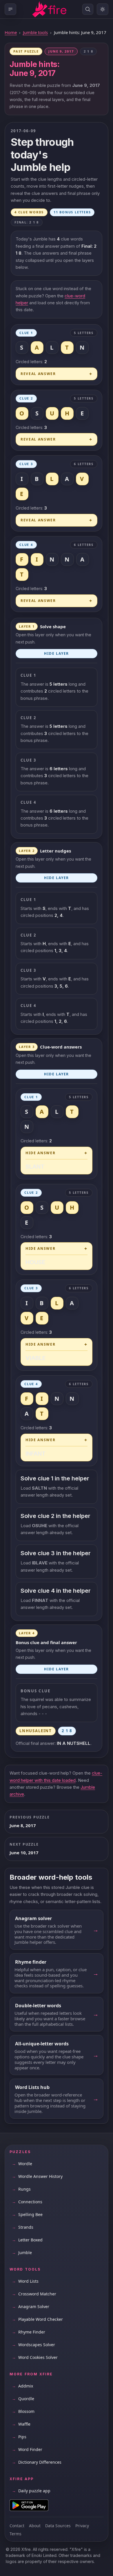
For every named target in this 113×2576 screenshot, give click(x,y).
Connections (27, 2202)
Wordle (22, 2164)
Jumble (22, 2253)
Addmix (22, 2386)
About (35, 2526)
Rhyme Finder (29, 2332)
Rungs (21, 2189)
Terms (16, 2534)
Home (11, 32)
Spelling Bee (27, 2214)
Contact (17, 2526)
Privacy (82, 2526)
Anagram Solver (31, 2307)
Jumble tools (35, 32)
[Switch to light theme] (103, 9)
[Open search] (88, 9)
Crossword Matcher (34, 2294)
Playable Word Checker (37, 2319)
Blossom (23, 2411)
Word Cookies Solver (35, 2357)
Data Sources (58, 2526)
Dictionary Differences (37, 2462)
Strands (23, 2227)
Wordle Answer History (37, 2176)
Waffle (21, 2424)
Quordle (23, 2399)
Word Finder (27, 2449)
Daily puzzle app (31, 2491)
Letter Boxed (27, 2240)
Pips (19, 2437)
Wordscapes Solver (33, 2345)
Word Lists (25, 2281)
